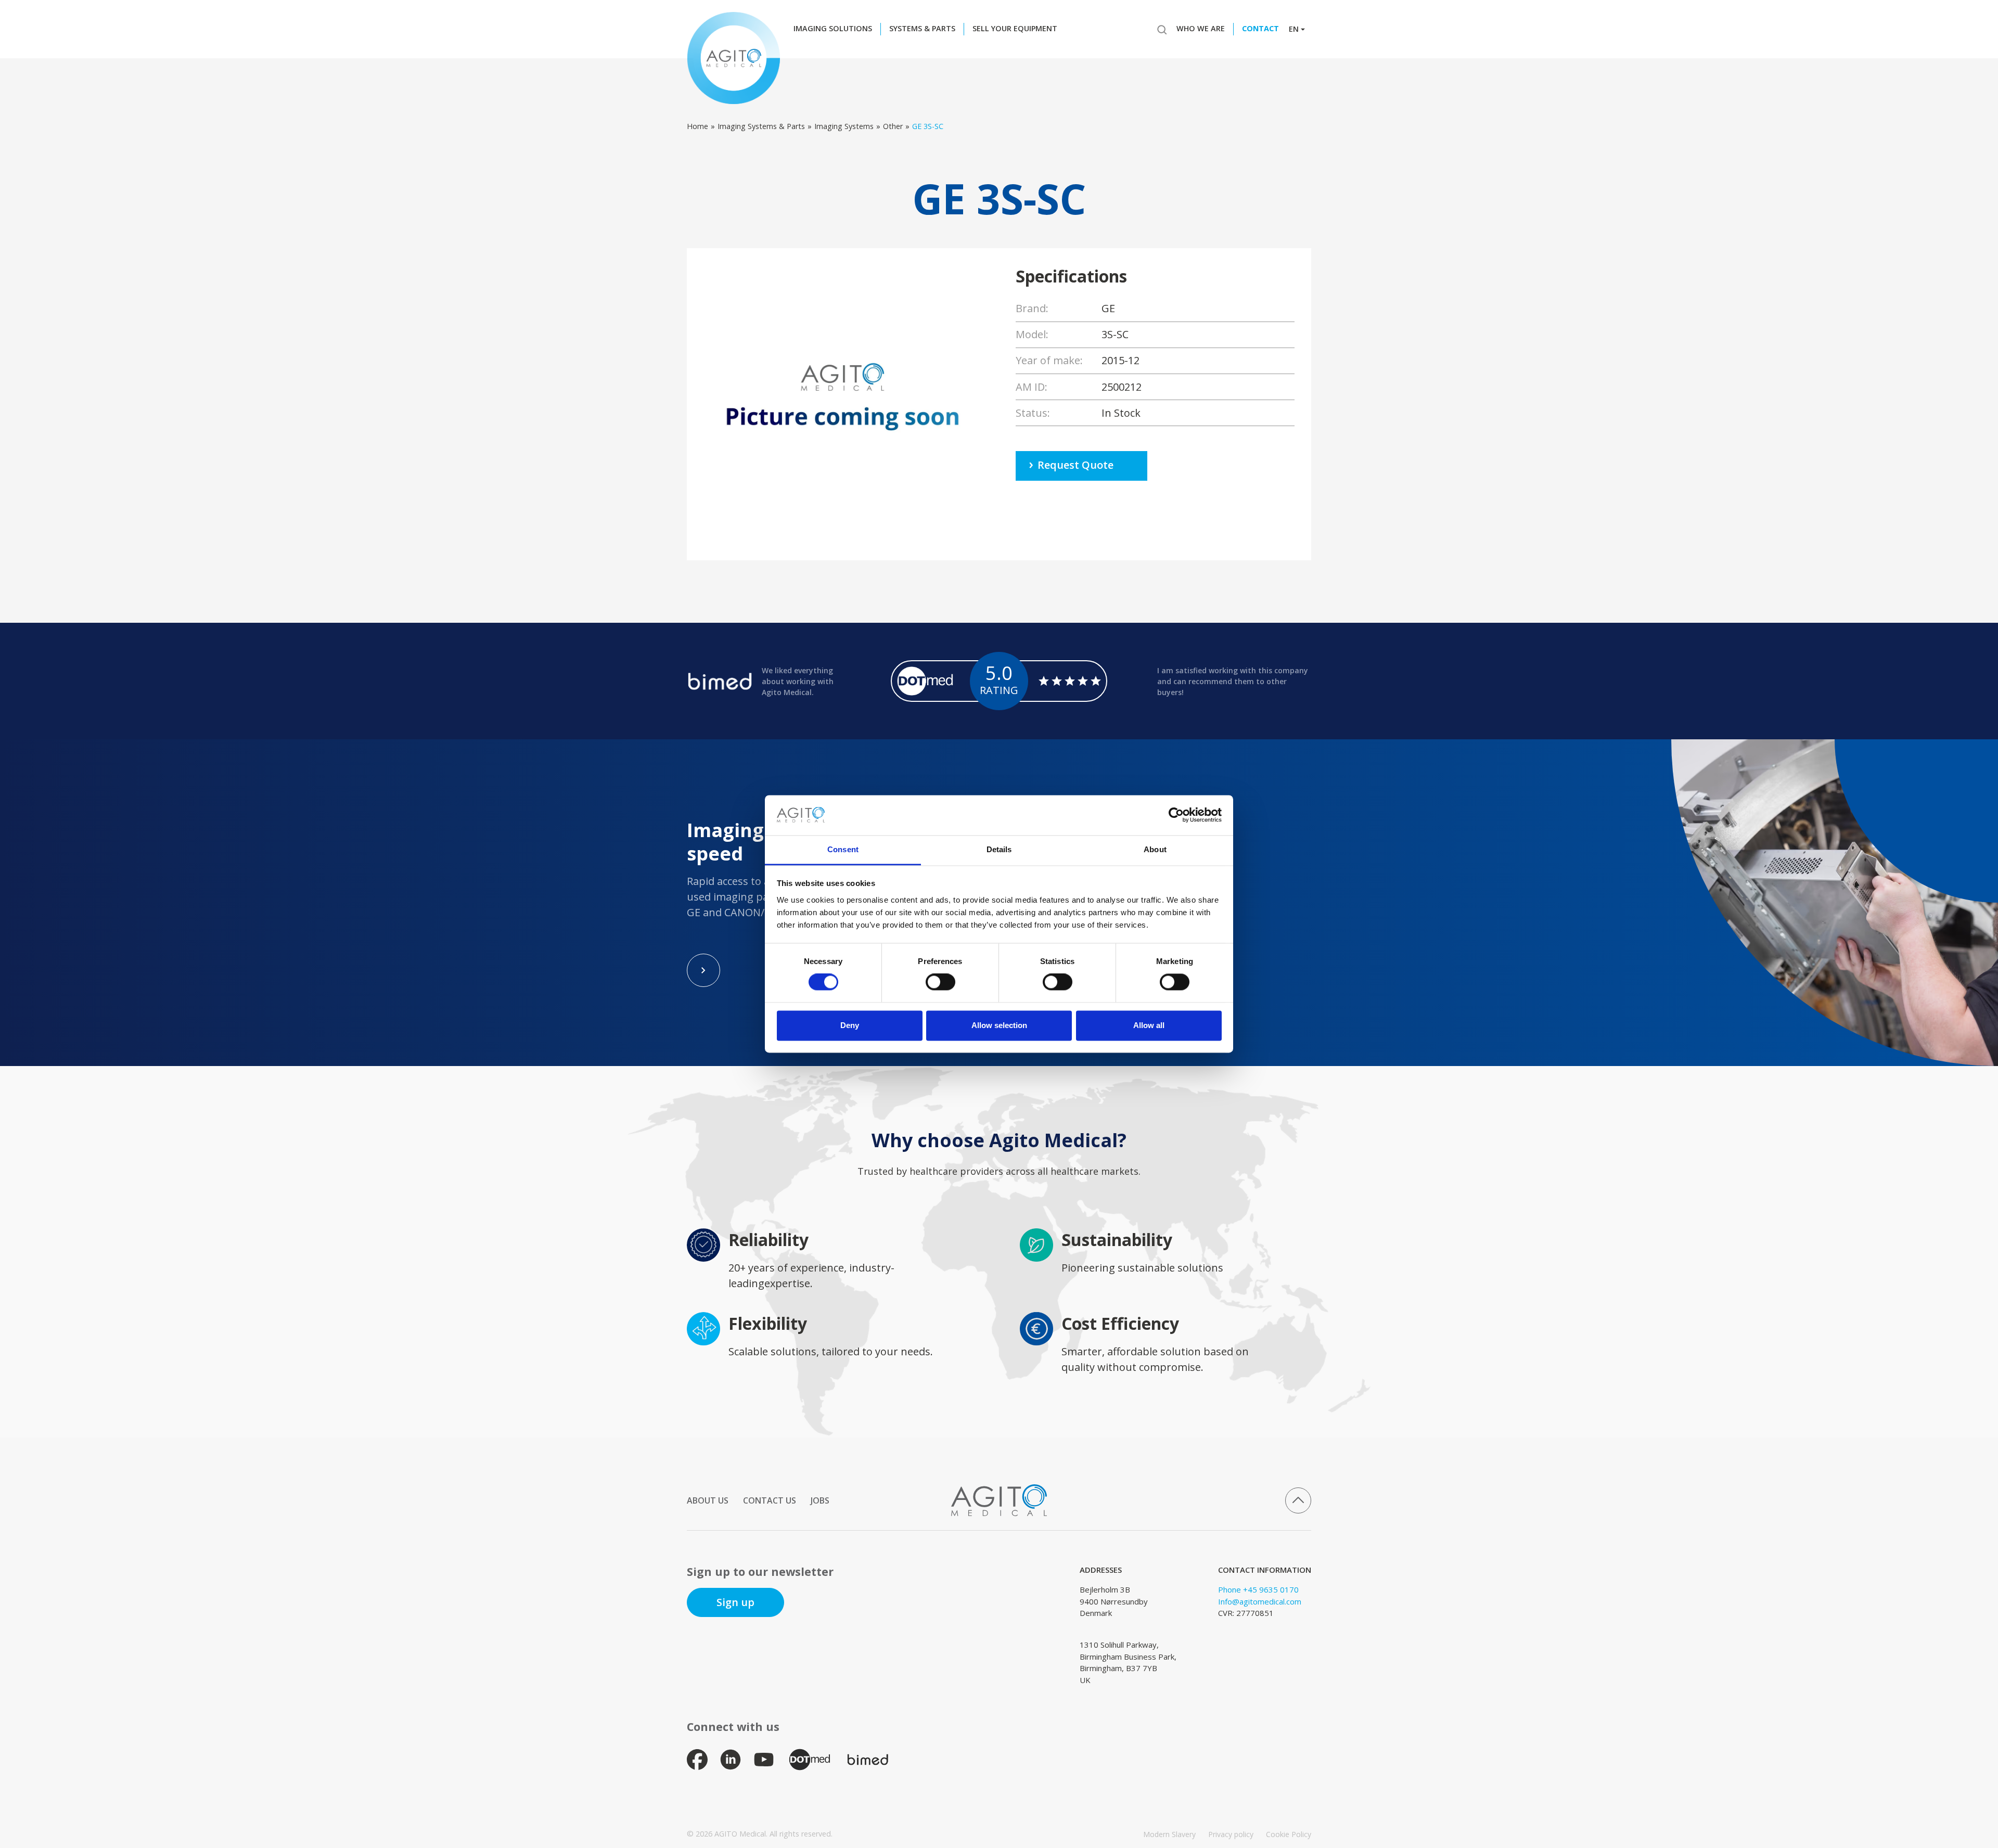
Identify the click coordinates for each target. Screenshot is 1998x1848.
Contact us (770, 1500)
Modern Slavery (1169, 1834)
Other (893, 126)
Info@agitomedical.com (1260, 1601)
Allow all (1149, 1025)
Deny (850, 1025)
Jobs (820, 1500)
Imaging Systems (844, 126)
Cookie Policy (1289, 1834)
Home (697, 126)
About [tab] (1155, 849)
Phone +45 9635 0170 (1258, 1589)
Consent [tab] (843, 849)
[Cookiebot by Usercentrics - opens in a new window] (1176, 815)
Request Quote (1075, 465)
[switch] (940, 982)
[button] (836, 29)
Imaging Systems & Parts (761, 126)
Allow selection (999, 1025)
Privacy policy (1231, 1834)
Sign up (735, 1602)
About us (708, 1500)
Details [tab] (999, 849)
